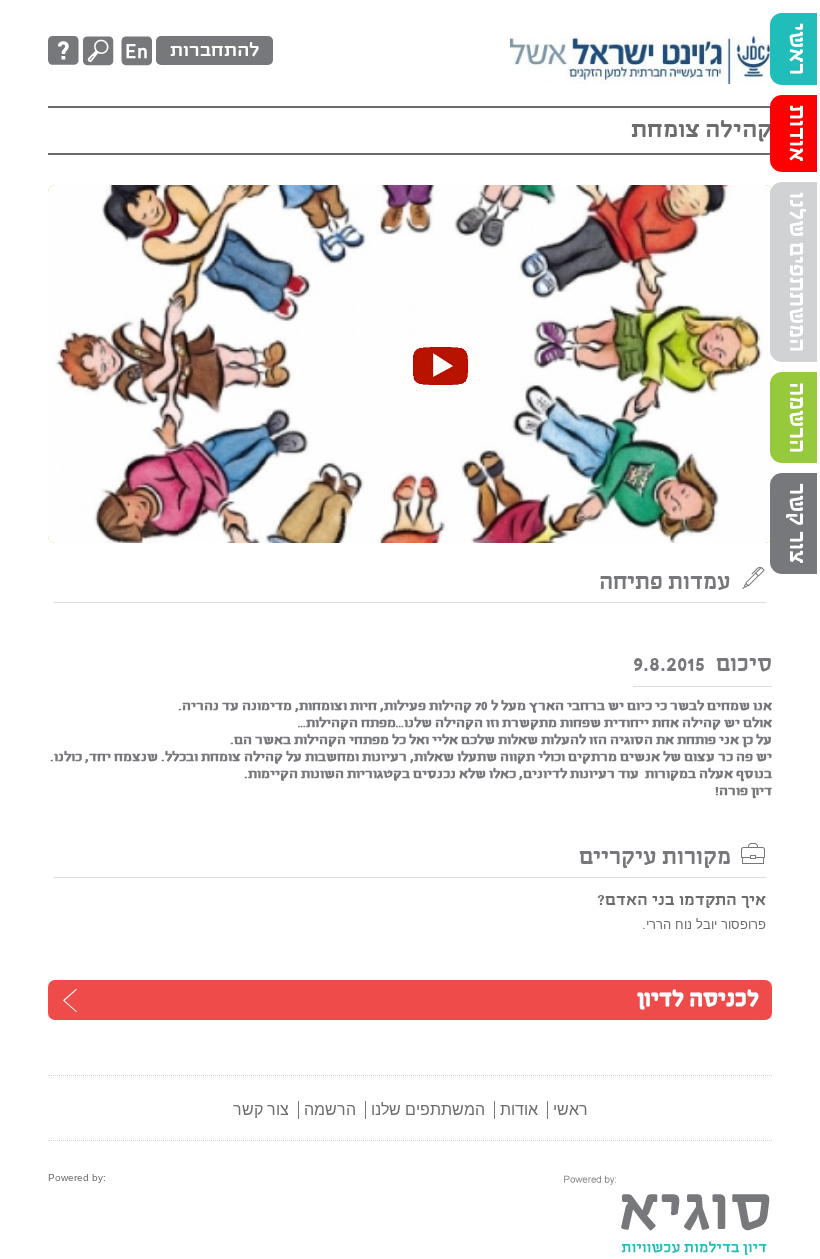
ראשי (796, 49)
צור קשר (796, 523)
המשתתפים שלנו (796, 272)
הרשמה (796, 417)
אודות (796, 133)
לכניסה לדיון (698, 1000)
